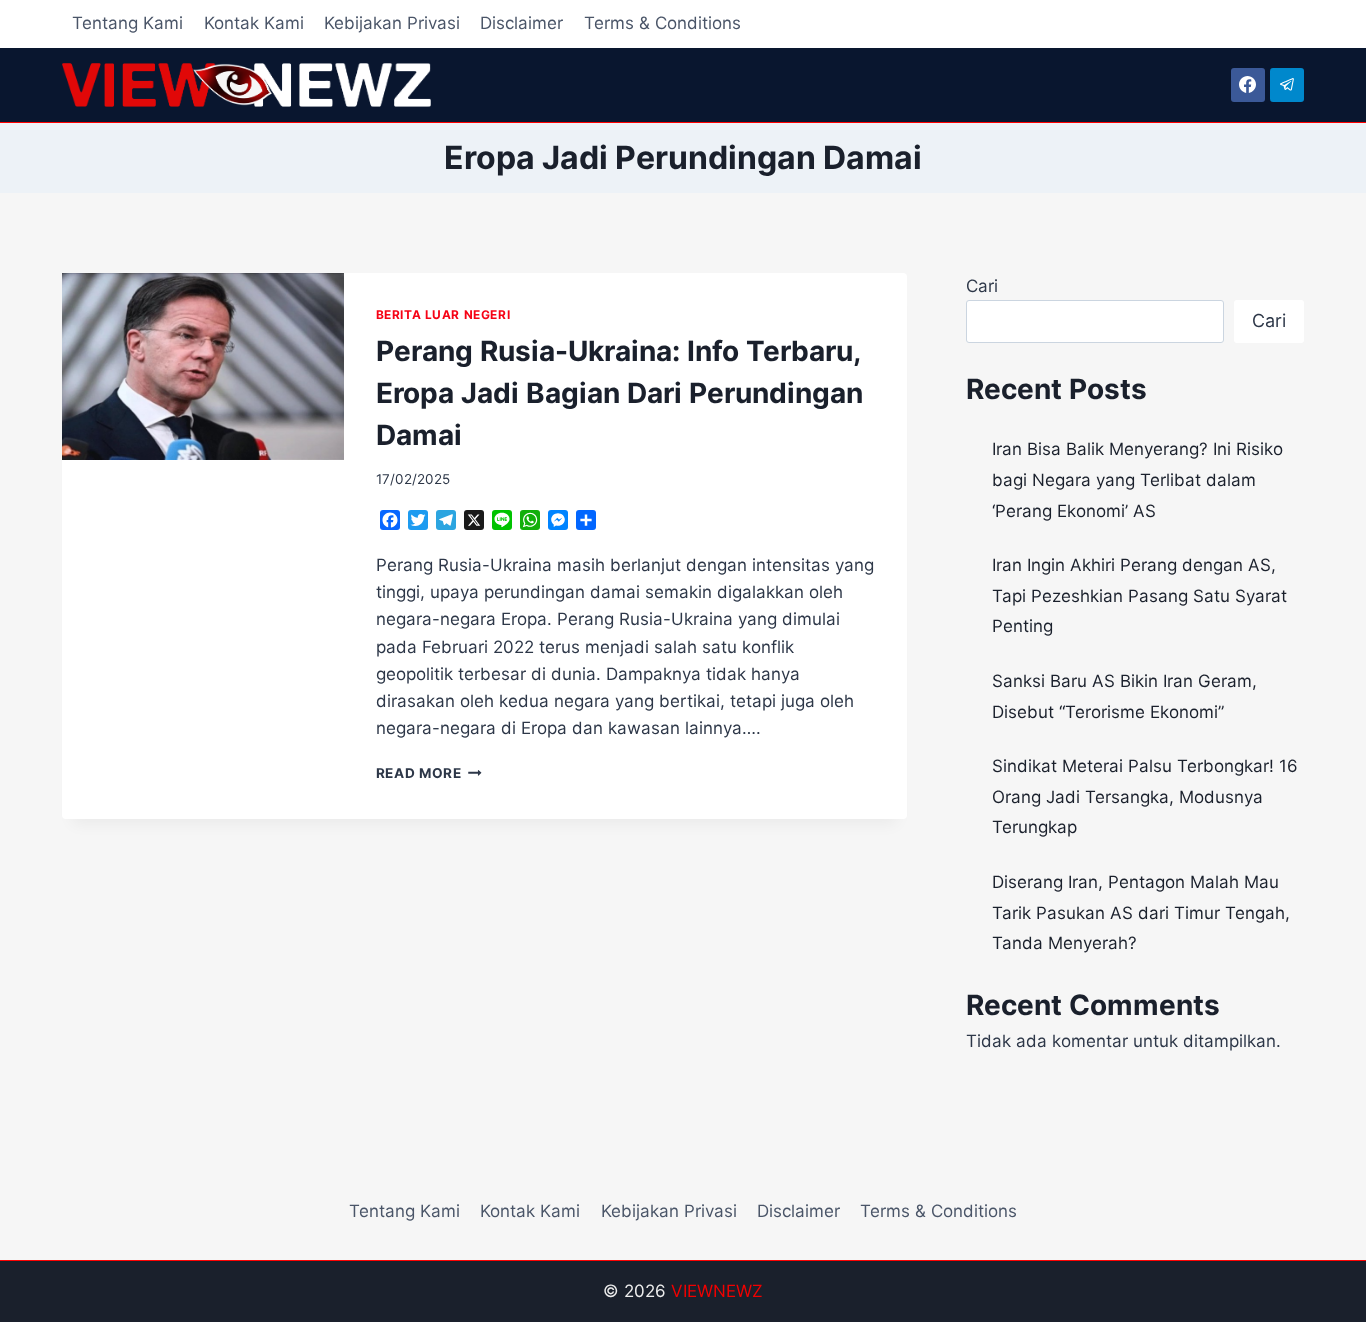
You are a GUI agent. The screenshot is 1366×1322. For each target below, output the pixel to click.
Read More (429, 773)
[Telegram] (1287, 85)
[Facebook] (1248, 85)
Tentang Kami (127, 23)
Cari (982, 286)
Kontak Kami (254, 23)
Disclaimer (521, 23)
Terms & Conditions (662, 23)
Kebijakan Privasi (392, 23)
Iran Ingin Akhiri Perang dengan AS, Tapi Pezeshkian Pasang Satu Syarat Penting (1139, 595)
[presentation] (203, 367)
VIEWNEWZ (717, 1291)
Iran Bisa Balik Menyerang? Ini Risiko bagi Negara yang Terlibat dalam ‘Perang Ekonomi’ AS (1137, 479)
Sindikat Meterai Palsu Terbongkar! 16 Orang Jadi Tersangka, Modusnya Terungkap (1145, 796)
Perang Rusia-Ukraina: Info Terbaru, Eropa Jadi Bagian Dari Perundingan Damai (619, 393)
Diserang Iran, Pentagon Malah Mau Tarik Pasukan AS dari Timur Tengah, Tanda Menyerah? (1141, 912)
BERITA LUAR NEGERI (443, 314)
